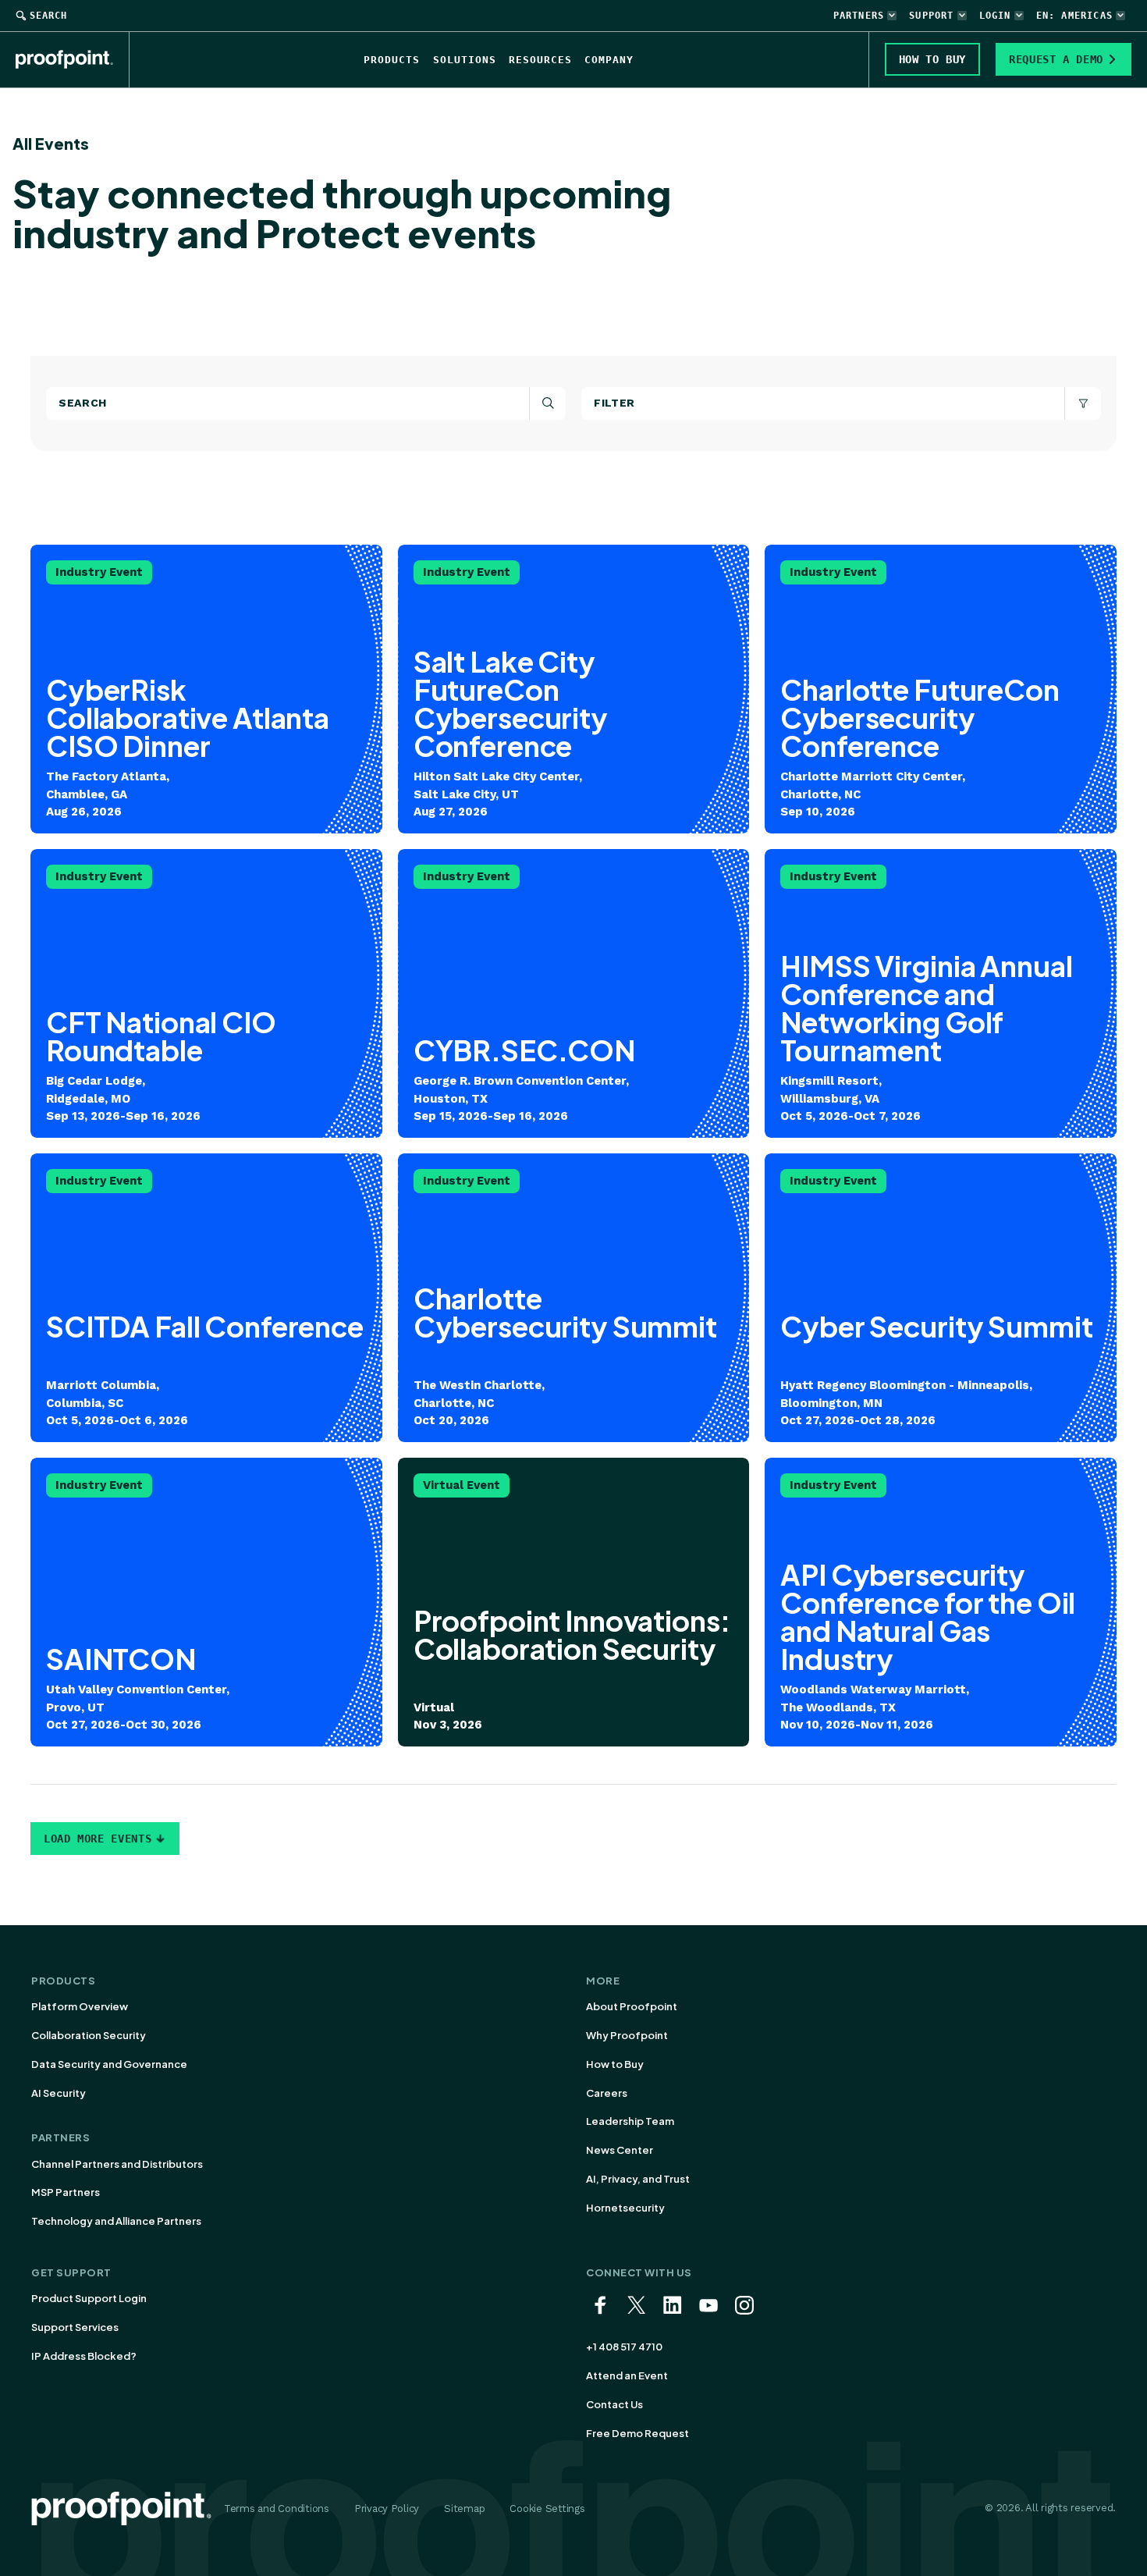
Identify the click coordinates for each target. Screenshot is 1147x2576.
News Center (620, 2150)
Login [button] (995, 16)
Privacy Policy (387, 2508)
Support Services (75, 2327)
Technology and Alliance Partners (116, 2221)
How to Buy (615, 2064)
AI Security (59, 2093)
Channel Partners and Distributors (117, 2164)
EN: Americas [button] (1074, 16)
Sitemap (464, 2508)
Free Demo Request (637, 2433)
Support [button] (931, 16)
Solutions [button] (465, 60)
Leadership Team (630, 2121)
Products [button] (392, 60)
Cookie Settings (547, 2508)
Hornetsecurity (625, 2208)
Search (48, 16)
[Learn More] (206, 689)
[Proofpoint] (73, 59)
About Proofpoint (632, 2006)
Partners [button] (859, 16)
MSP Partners (66, 2192)
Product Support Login (89, 2298)
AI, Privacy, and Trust (638, 2179)
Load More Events (98, 1839)
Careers (607, 2093)
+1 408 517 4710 (624, 2347)
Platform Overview (80, 2006)
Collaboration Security (89, 2035)
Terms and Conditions (277, 2508)
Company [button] (609, 60)
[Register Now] (574, 1602)
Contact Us (614, 2404)
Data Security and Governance (109, 2064)
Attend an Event (627, 2375)
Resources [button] (540, 60)
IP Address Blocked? (84, 2356)
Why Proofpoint (627, 2035)
